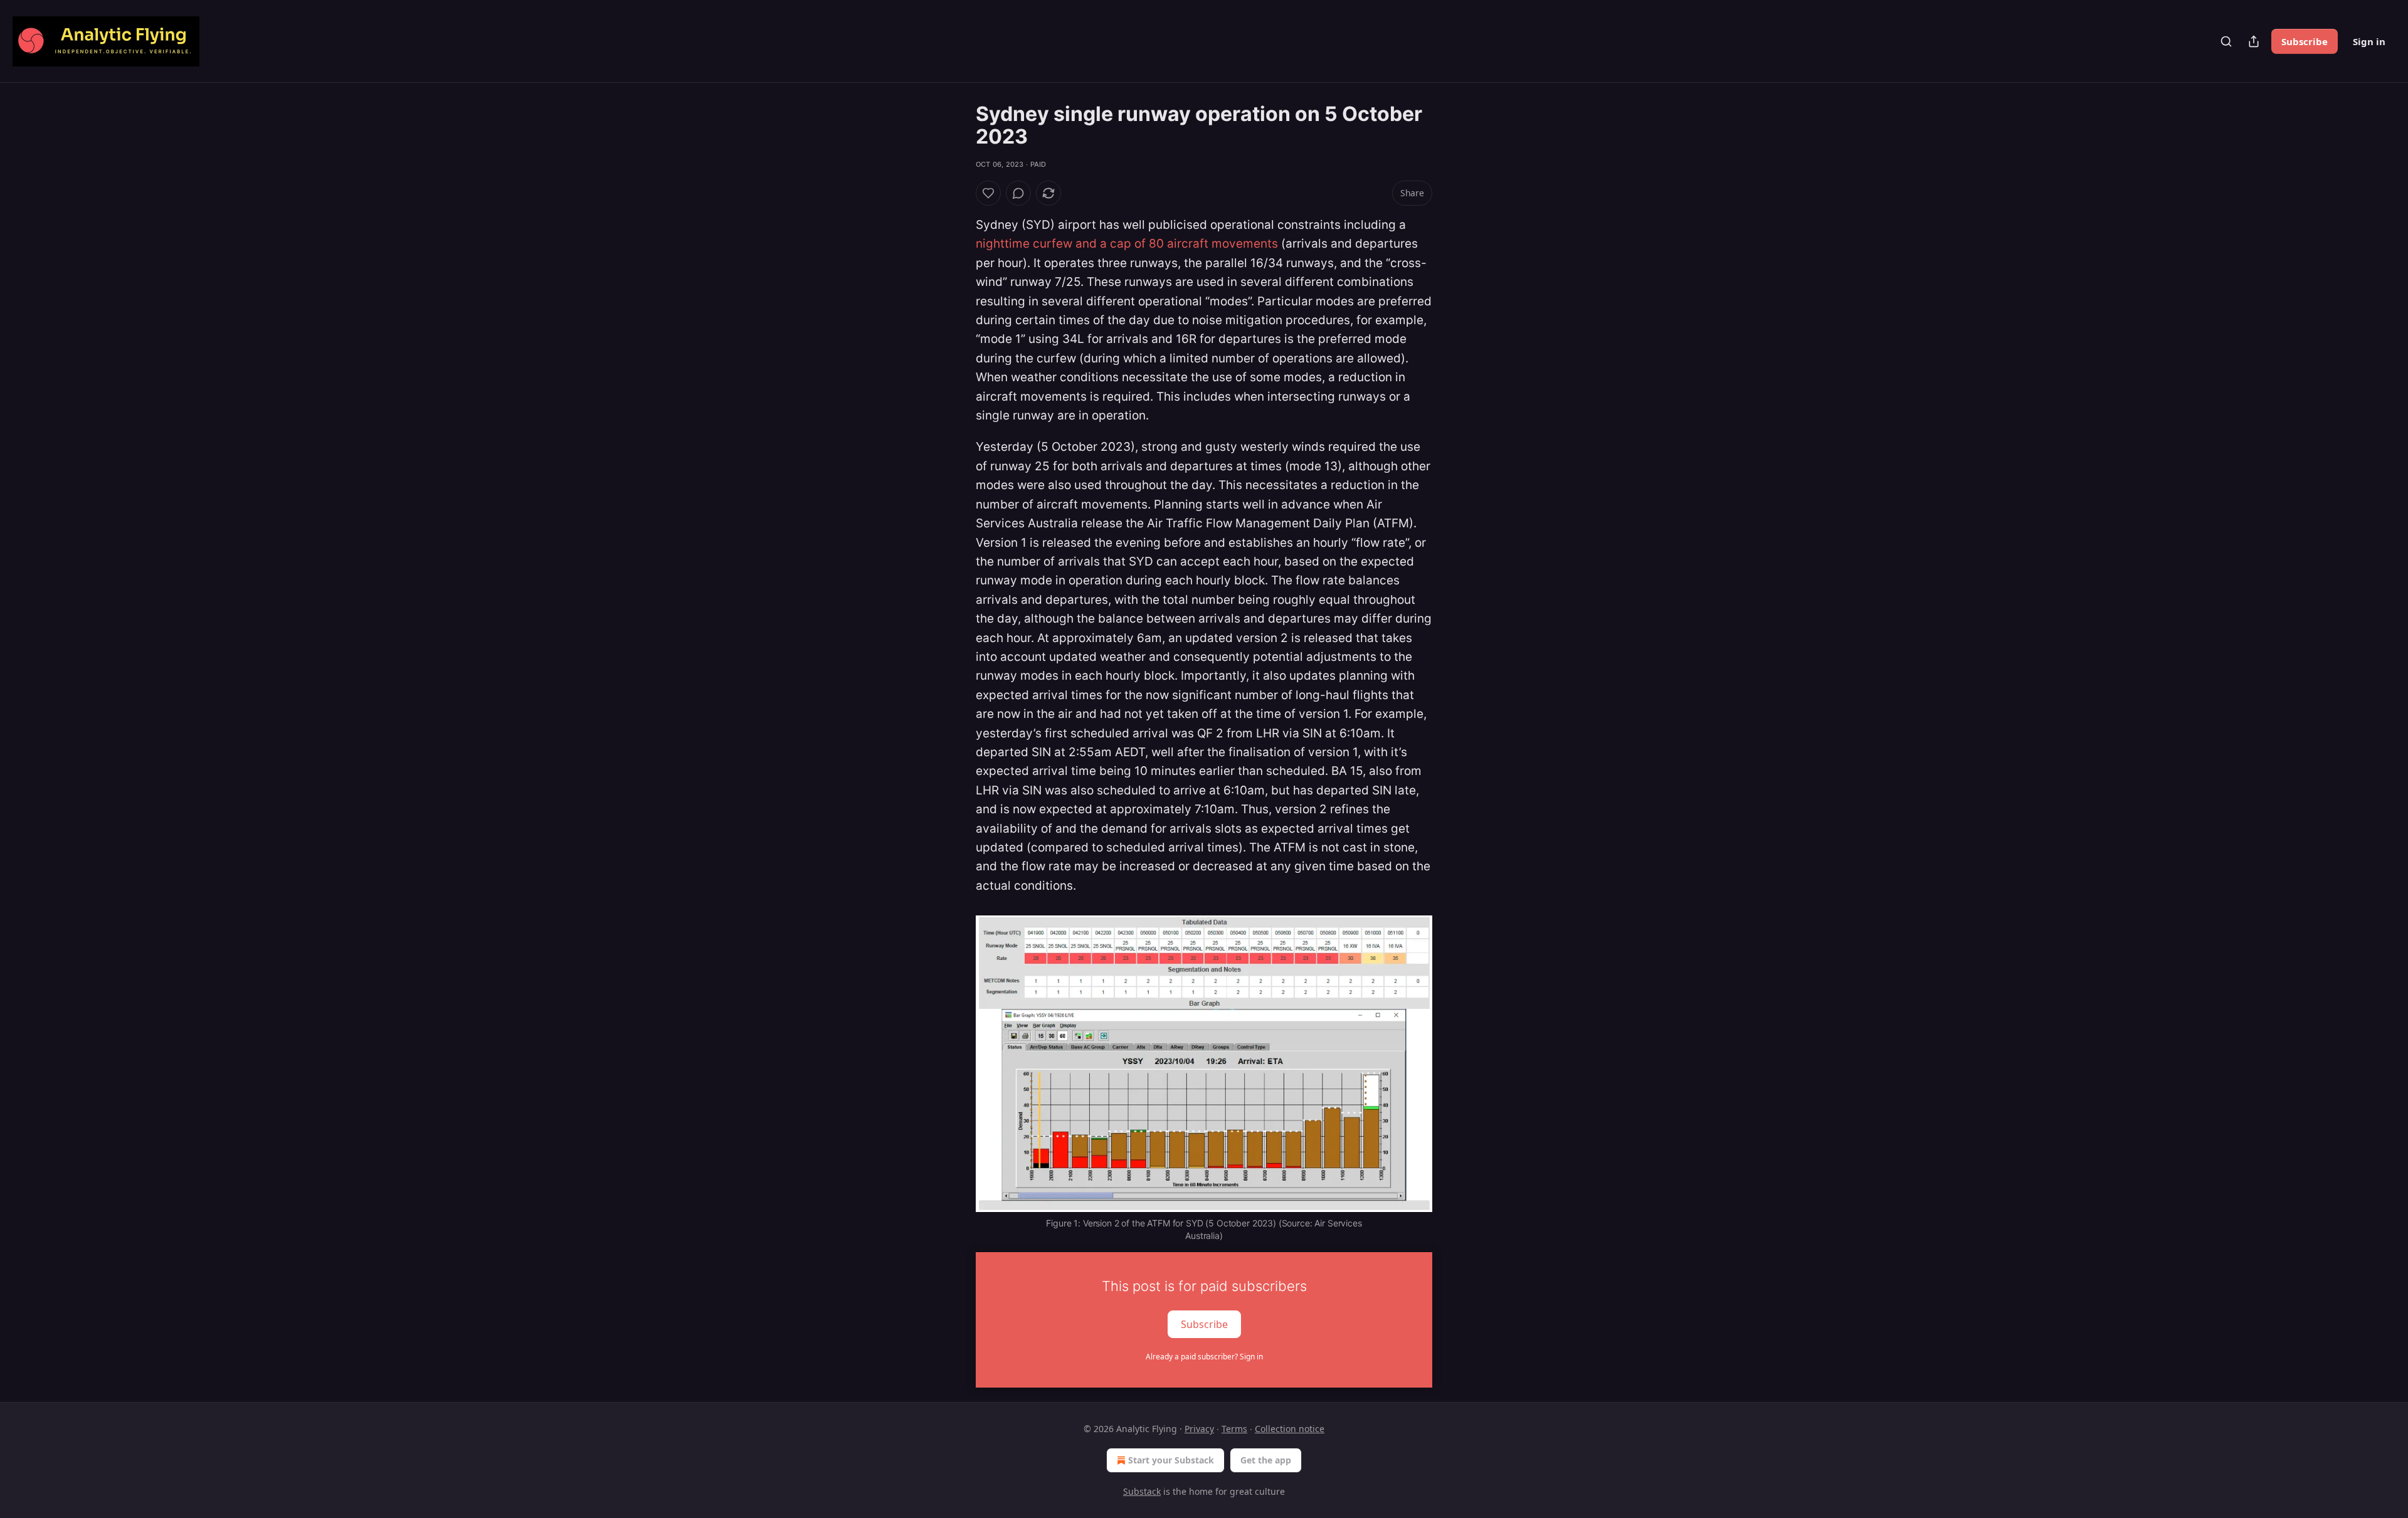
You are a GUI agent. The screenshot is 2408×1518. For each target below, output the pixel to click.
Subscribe (2305, 41)
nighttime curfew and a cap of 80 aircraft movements (1127, 244)
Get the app (1266, 1460)
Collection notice (1290, 1429)
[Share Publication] (2254, 41)
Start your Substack (1171, 1460)
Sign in (2369, 41)
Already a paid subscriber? (1204, 1357)
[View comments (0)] (1018, 193)
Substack (1142, 1491)
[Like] (988, 193)
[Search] (2226, 41)
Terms (1234, 1429)
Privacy (1199, 1429)
